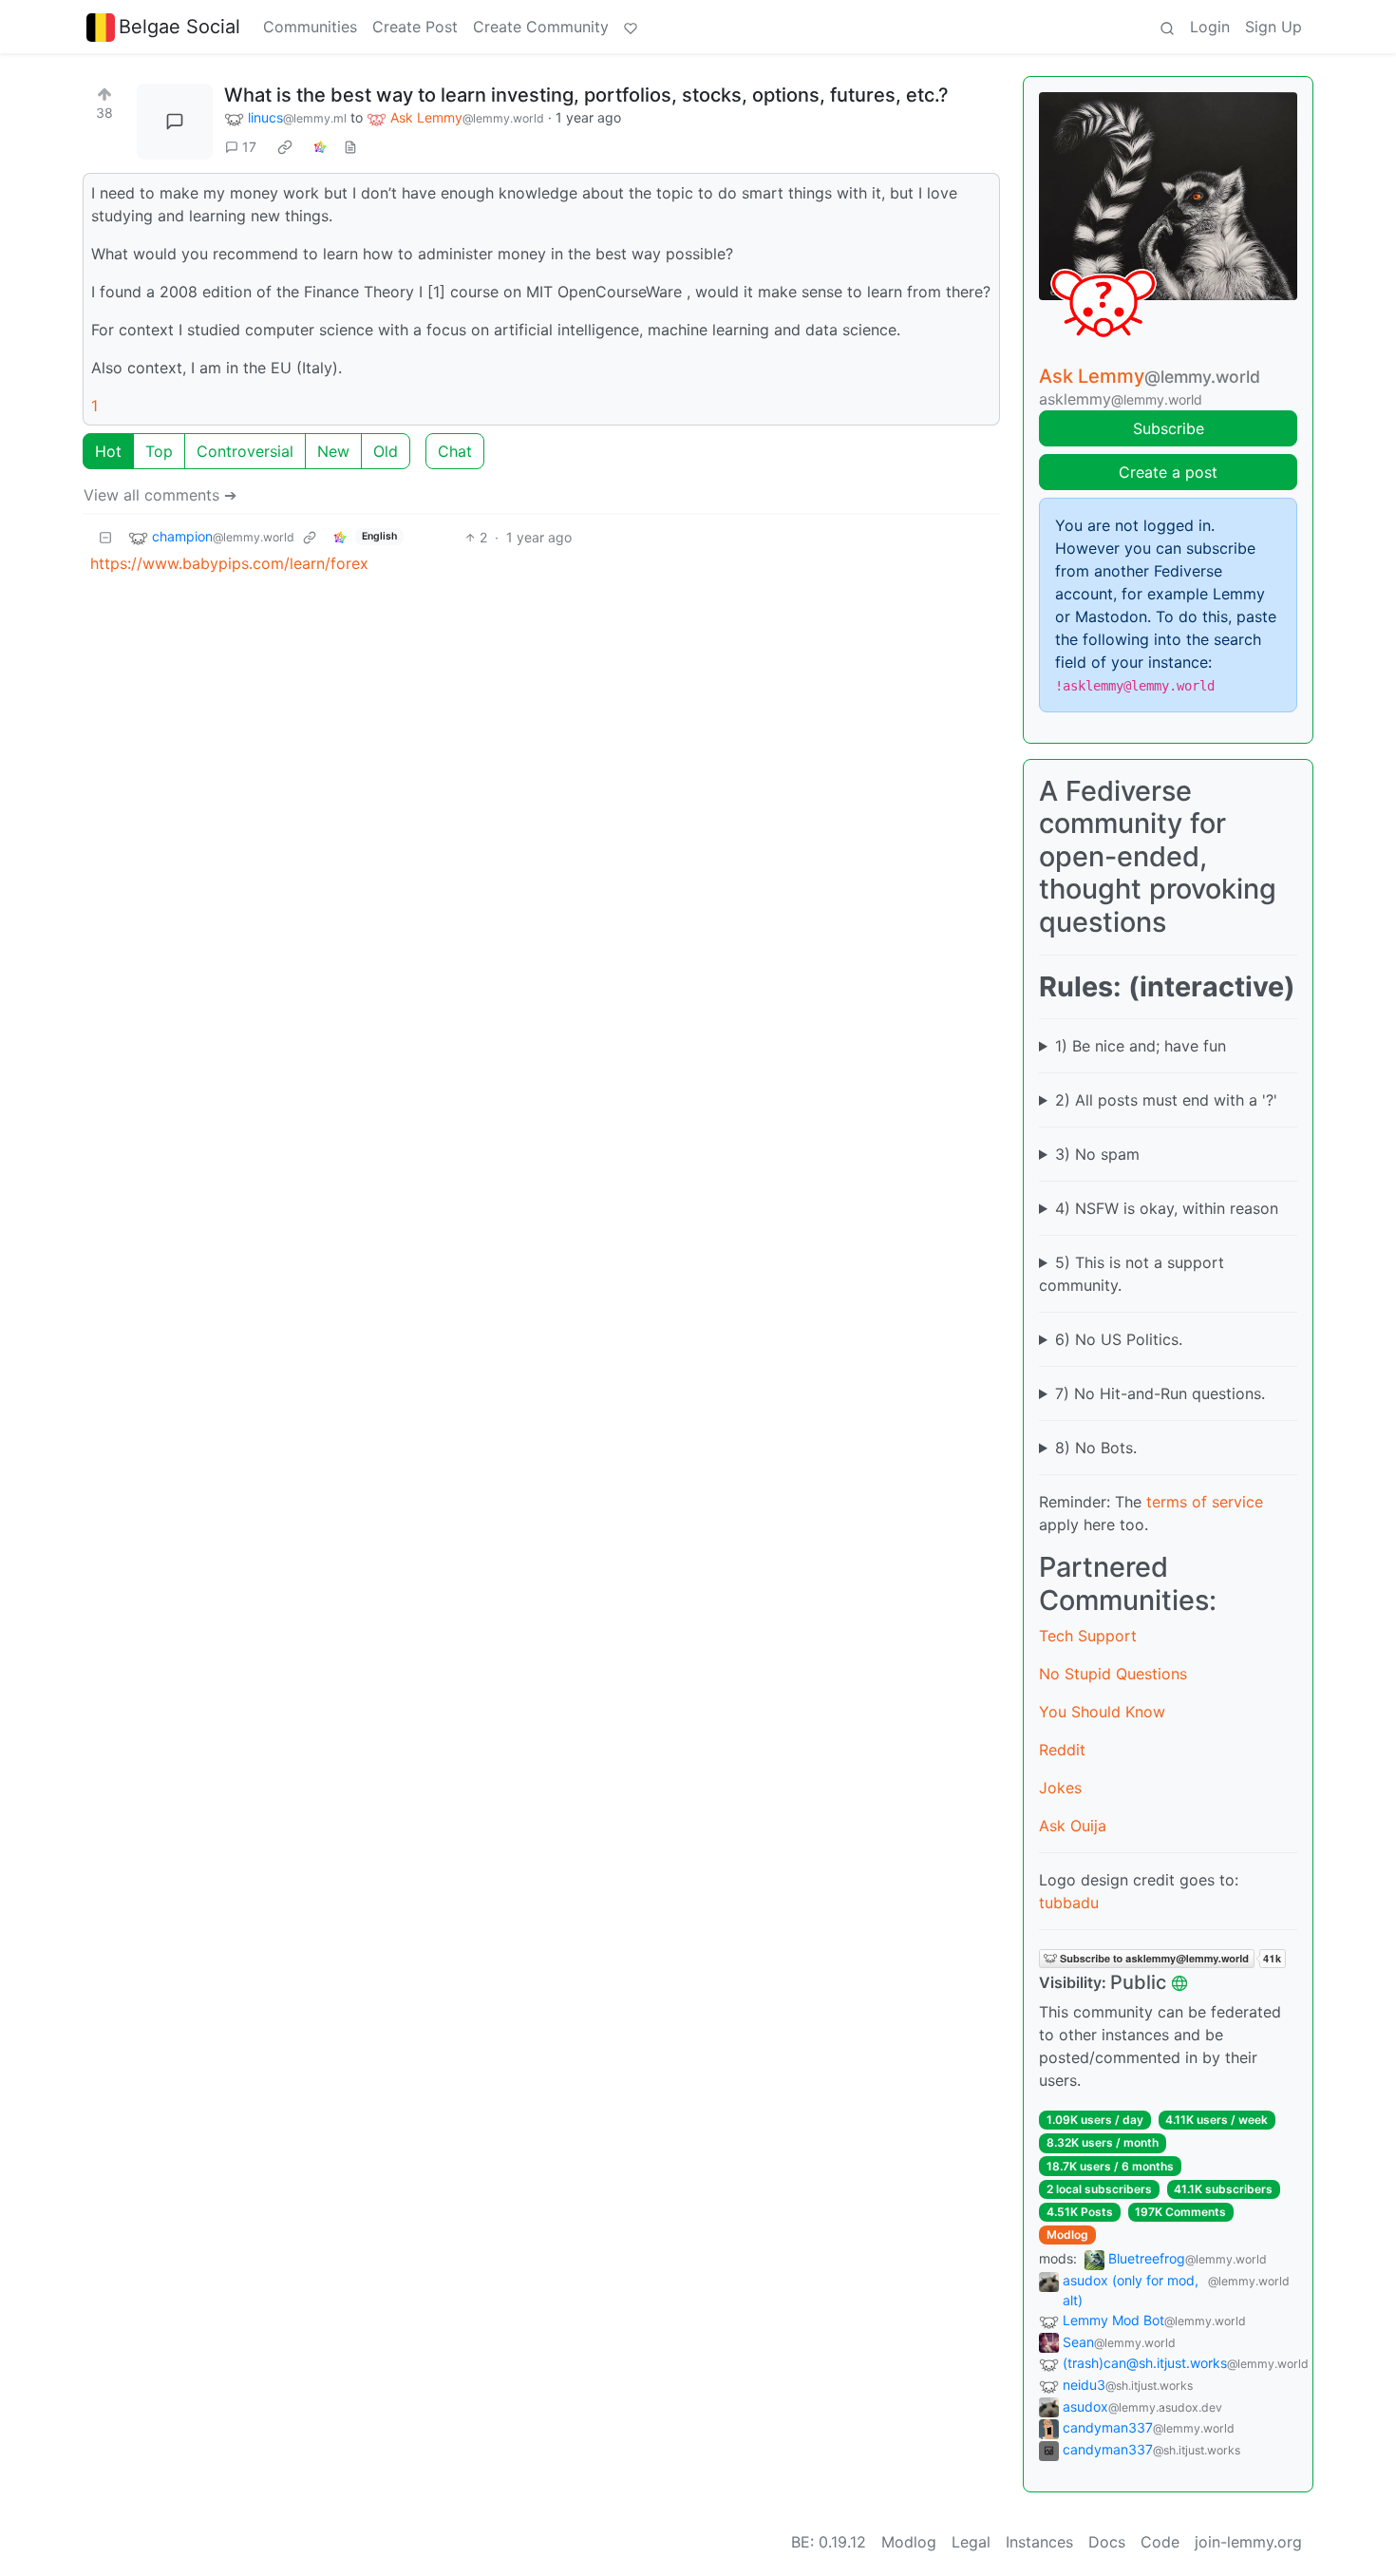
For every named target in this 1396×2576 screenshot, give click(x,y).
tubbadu (1069, 1903)
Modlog (1067, 2235)
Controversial (245, 451)
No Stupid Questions (1113, 1674)
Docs (1107, 2542)
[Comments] (175, 122)
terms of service (1205, 1502)
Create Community (541, 27)
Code (1160, 2542)
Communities (310, 27)
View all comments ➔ (160, 495)
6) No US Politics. (1119, 1339)
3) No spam (1097, 1154)
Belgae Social (179, 27)
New (333, 451)
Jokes (1060, 1788)
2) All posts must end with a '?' (1166, 1100)
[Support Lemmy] (631, 27)
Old (386, 451)
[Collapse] (105, 537)
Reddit (1062, 1750)
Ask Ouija (1073, 1826)
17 (249, 147)
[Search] (1167, 27)
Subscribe (1169, 428)
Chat (455, 451)
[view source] (350, 147)
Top (159, 451)
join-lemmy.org (1248, 2542)
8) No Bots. (1096, 1448)
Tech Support (1088, 1636)
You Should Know (1102, 1712)
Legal (971, 2542)
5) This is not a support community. (1132, 1274)
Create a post (1168, 472)
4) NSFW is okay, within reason (1167, 1208)
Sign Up (1273, 27)
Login (1210, 27)
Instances (1039, 2542)
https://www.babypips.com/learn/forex (229, 563)
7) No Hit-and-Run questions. (1160, 1393)
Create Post (415, 27)
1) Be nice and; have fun (1141, 1046)
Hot (108, 451)
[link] (285, 147)
